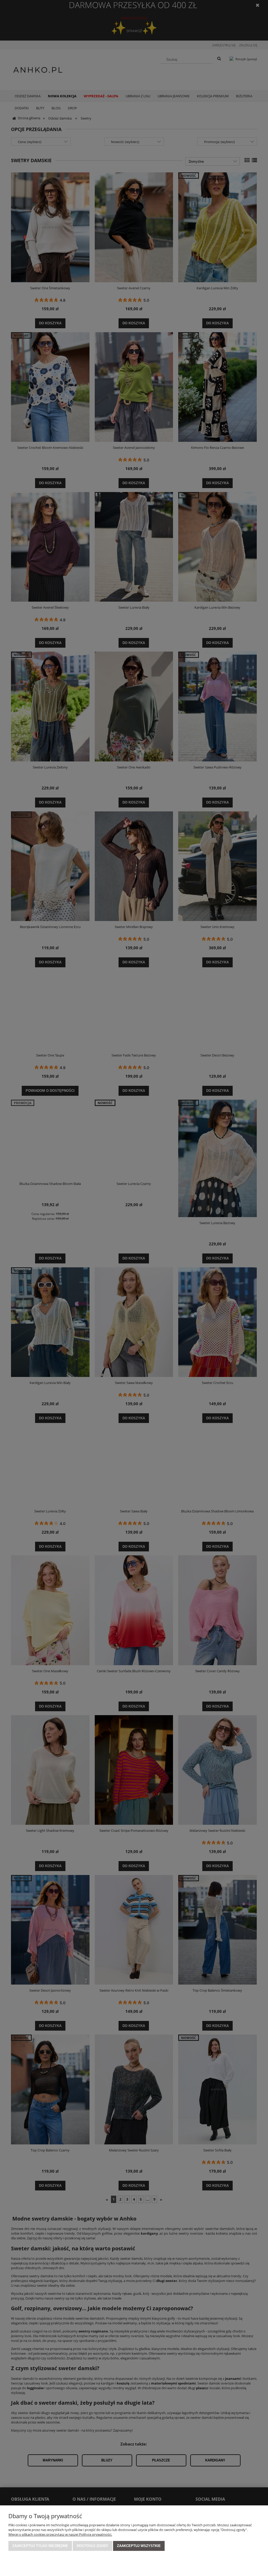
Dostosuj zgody (93, 2546)
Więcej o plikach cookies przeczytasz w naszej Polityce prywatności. (60, 2534)
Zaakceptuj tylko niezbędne (40, 2546)
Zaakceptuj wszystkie (139, 2546)
